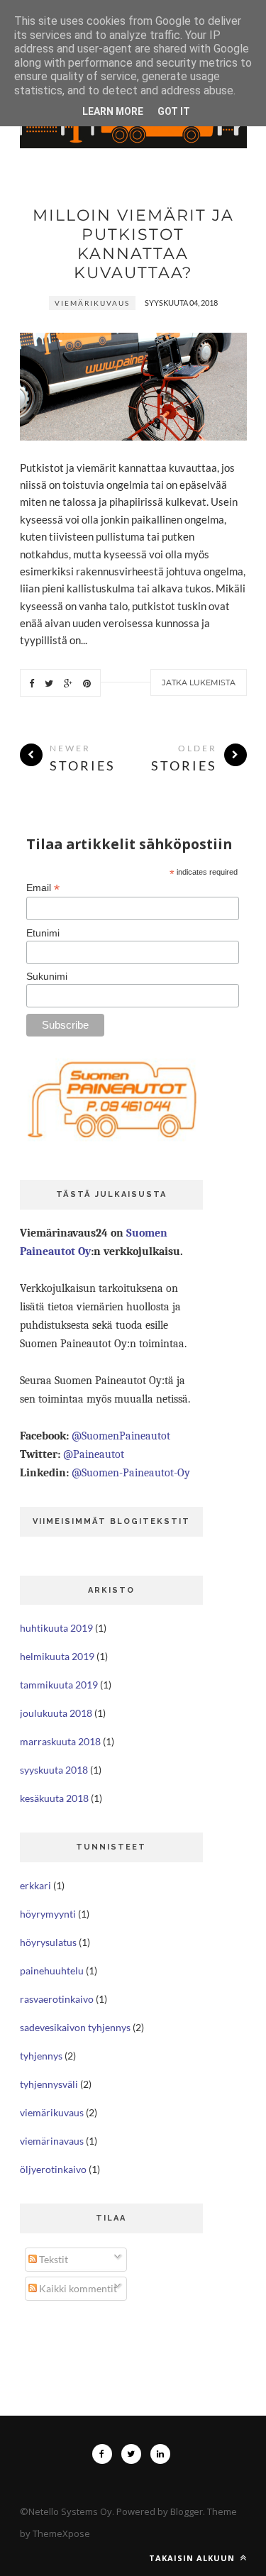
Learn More (113, 111)
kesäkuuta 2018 (54, 1798)
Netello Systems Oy (70, 2511)
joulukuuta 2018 (56, 1713)
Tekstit (52, 2259)
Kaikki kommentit (77, 2288)
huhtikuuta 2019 (56, 1628)
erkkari (35, 1885)
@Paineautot (94, 1454)
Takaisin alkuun (193, 2558)
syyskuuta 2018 (54, 1770)
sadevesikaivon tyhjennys (75, 2027)
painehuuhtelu (52, 1970)
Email (43, 888)
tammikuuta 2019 (59, 1685)
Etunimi (43, 933)
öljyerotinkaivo (53, 2169)
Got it (174, 111)
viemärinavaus (52, 2141)
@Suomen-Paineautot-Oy (131, 1473)
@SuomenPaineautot (121, 1436)
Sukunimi (47, 976)
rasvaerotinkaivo (57, 1999)
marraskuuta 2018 (60, 1741)
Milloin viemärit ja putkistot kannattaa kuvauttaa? (133, 244)
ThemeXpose (61, 2533)
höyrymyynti (48, 1914)
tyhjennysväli (49, 2084)
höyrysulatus (48, 1942)
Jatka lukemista (199, 682)
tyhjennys (41, 2056)
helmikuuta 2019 (57, 1656)
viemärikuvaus (92, 303)
